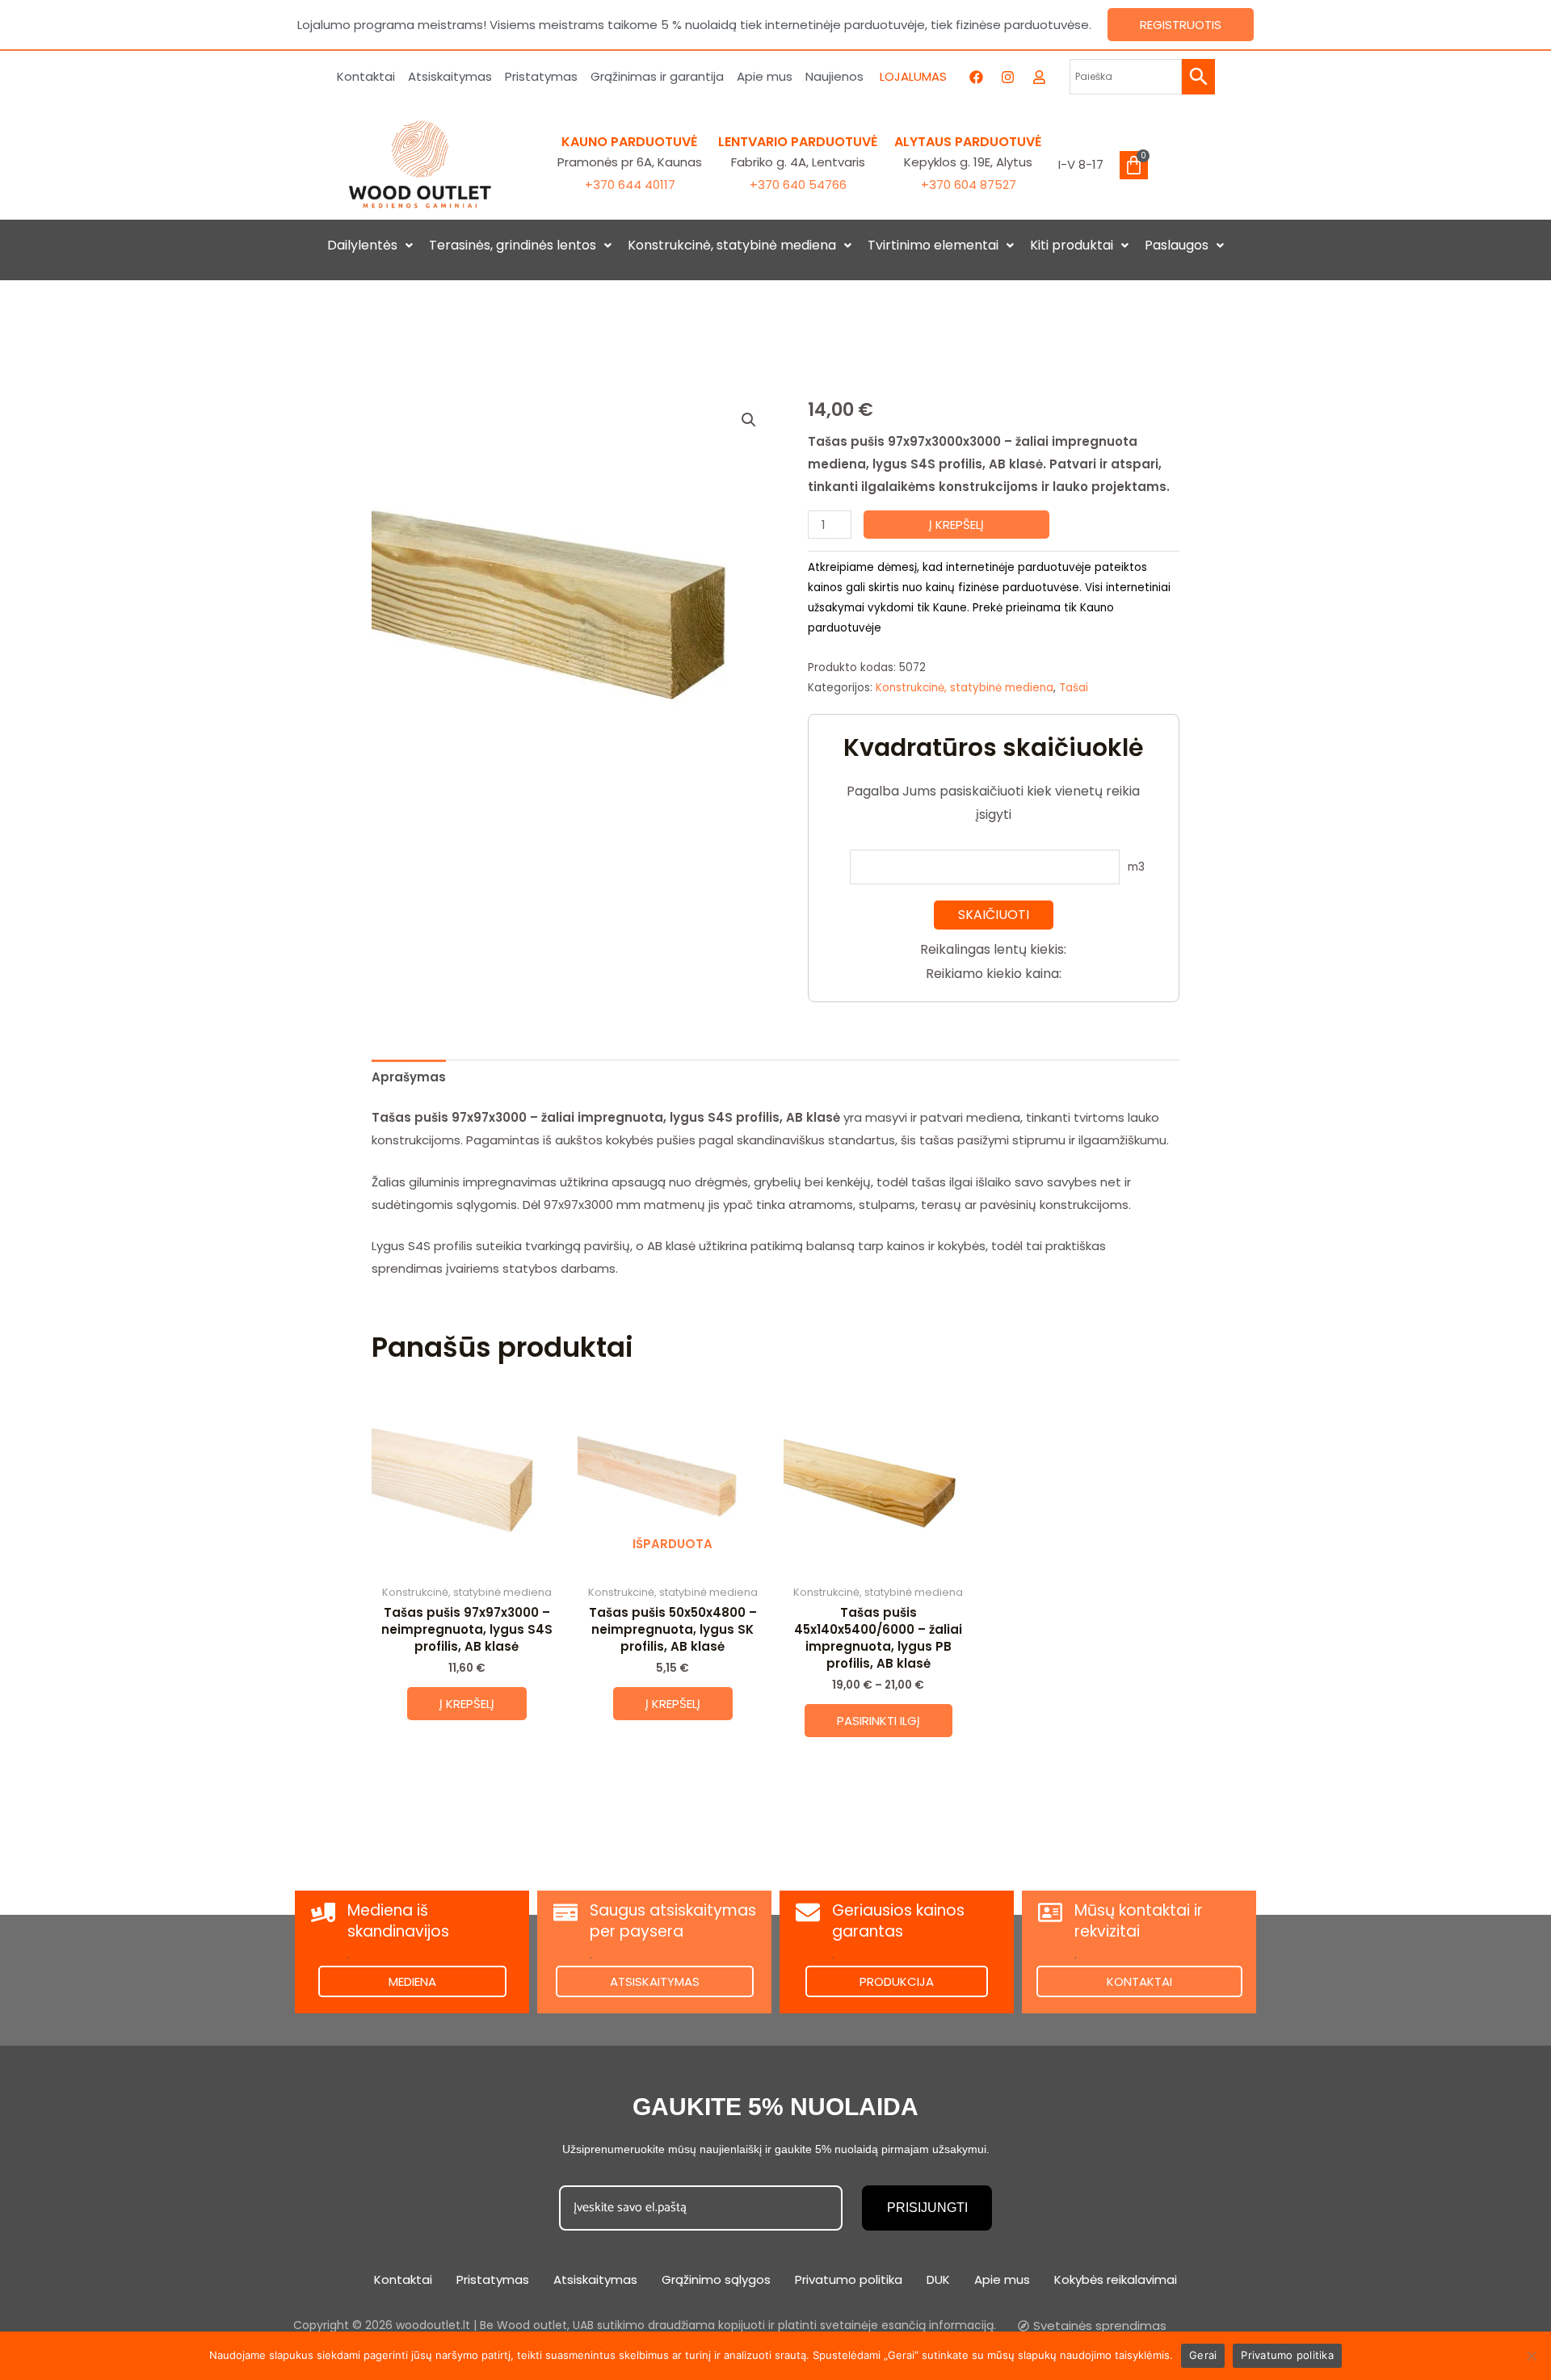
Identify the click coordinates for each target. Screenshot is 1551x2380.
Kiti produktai (1072, 245)
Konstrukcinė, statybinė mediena (732, 245)
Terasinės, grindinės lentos (513, 245)
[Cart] (1134, 165)
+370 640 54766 (798, 185)
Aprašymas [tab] (409, 1077)
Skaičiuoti (994, 915)
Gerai (1203, 2355)
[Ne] (1531, 2356)
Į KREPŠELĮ (956, 525)
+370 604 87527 (969, 185)
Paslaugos (1177, 245)
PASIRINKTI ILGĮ (878, 1721)
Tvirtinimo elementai (933, 245)
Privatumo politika (1287, 2355)
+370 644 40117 (630, 185)
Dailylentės (362, 245)
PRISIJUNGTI (927, 2208)
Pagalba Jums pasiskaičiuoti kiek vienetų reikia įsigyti (993, 803)
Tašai (1074, 688)
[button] (370, 246)
